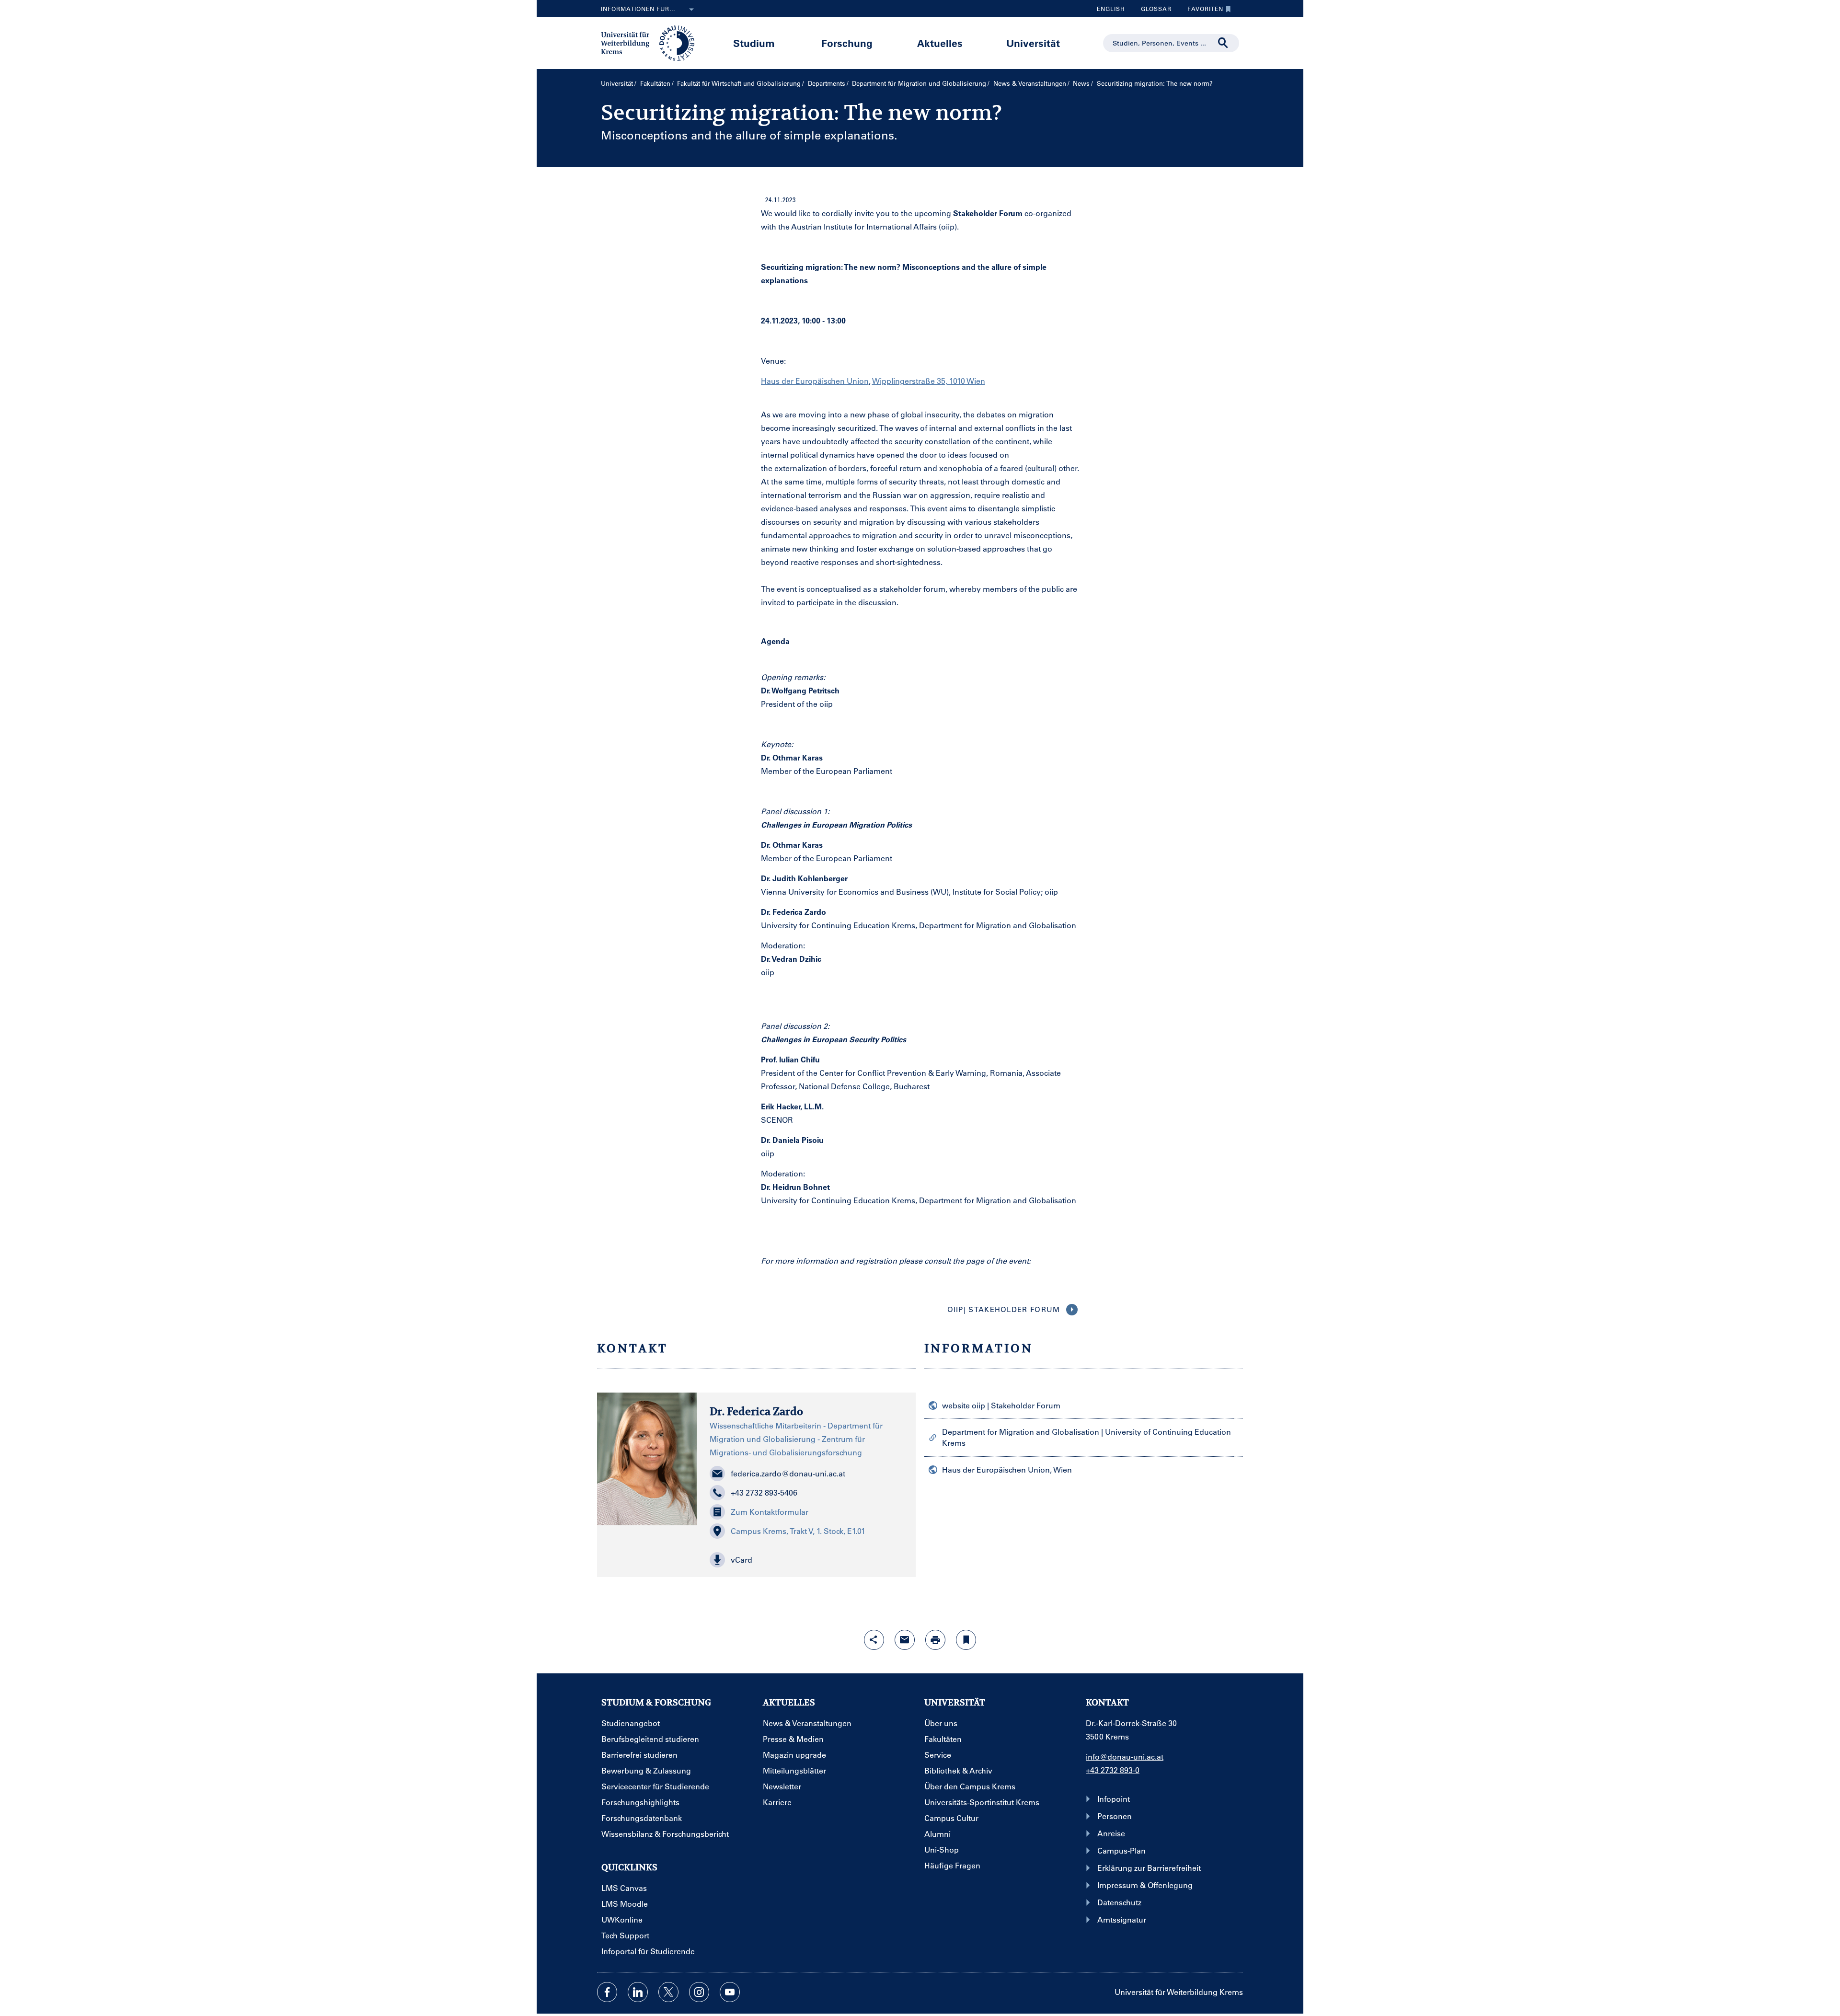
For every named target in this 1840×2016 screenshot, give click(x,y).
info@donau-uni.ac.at (1125, 1757)
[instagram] (699, 1992)
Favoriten (1202, 11)
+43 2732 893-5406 (764, 1492)
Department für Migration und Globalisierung (919, 83)
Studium (754, 43)
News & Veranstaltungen (1030, 83)
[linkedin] (638, 1992)
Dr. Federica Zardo (756, 1411)
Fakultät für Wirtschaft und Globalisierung (739, 83)
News (1081, 83)
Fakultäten (655, 83)
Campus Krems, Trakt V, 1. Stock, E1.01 (798, 1531)
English (1111, 9)
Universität (1033, 43)
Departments (827, 83)
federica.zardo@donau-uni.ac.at (788, 1473)
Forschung (847, 43)
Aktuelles (940, 43)
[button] (806, 1560)
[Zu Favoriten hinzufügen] (966, 1640)
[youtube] (730, 1992)
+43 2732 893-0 (1113, 1770)
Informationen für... (638, 9)
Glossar (1153, 11)
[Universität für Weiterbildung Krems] (652, 42)
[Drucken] (935, 1640)
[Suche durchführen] (1223, 43)
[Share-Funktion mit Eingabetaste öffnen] (874, 1640)
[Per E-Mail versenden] (905, 1640)
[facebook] (607, 1992)
